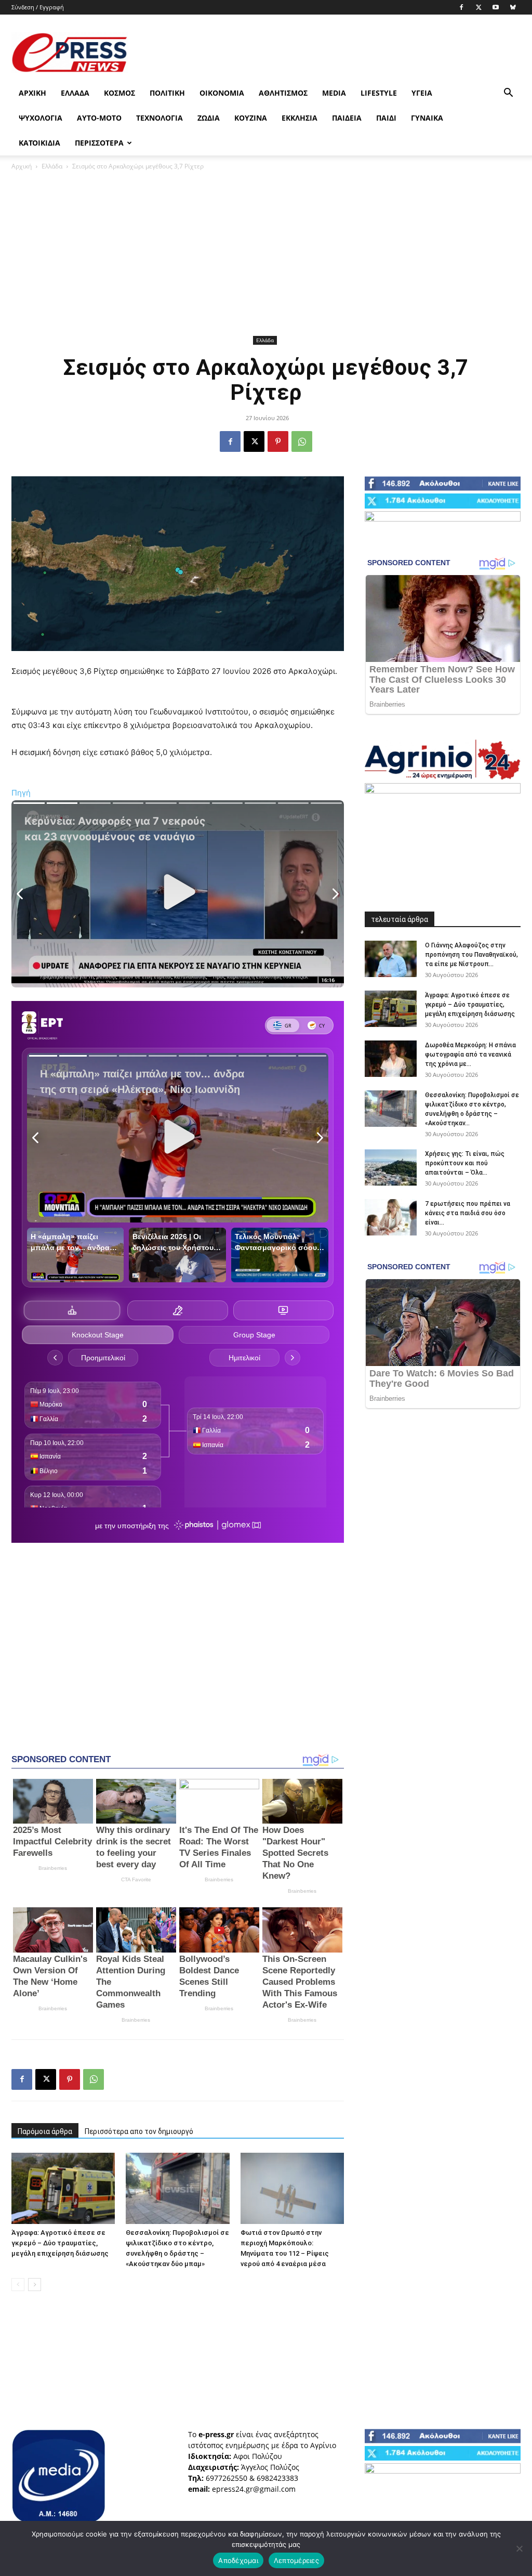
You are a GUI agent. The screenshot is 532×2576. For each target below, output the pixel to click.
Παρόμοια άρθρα (45, 2131)
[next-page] (35, 2285)
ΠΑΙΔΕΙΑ (347, 118)
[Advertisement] (331, 53)
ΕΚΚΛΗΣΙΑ (300, 118)
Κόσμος (119, 93)
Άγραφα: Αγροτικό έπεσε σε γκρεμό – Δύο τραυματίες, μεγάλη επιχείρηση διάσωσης (60, 2243)
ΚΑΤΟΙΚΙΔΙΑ (39, 143)
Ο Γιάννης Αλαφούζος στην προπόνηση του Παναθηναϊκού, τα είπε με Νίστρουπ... (471, 955)
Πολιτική (167, 93)
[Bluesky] (513, 7)
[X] (478, 7)
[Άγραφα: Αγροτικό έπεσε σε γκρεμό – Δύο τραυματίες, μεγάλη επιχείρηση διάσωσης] (63, 2188)
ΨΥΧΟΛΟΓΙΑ (41, 118)
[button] (508, 94)
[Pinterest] (278, 441)
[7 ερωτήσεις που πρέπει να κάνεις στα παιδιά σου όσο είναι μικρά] (391, 1217)
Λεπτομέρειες (296, 2560)
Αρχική (32, 93)
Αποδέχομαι (238, 2560)
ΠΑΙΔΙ (386, 118)
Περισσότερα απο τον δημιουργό (139, 2131)
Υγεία (422, 93)
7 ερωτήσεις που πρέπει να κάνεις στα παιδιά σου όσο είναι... (468, 1213)
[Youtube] (496, 7)
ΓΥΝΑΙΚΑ (427, 118)
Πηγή (21, 793)
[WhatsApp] (302, 441)
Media (334, 93)
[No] (519, 2548)
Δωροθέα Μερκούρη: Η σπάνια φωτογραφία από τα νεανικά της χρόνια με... (470, 1055)
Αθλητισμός (283, 93)
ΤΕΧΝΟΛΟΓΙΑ (159, 118)
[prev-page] (18, 2285)
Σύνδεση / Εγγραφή (38, 7)
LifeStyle (379, 93)
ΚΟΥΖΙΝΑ (251, 118)
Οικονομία (222, 93)
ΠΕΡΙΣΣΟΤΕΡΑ (99, 143)
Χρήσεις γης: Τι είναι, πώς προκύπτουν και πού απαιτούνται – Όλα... (465, 1163)
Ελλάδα (75, 93)
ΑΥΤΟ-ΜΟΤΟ (99, 118)
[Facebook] (461, 7)
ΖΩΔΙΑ (209, 118)
